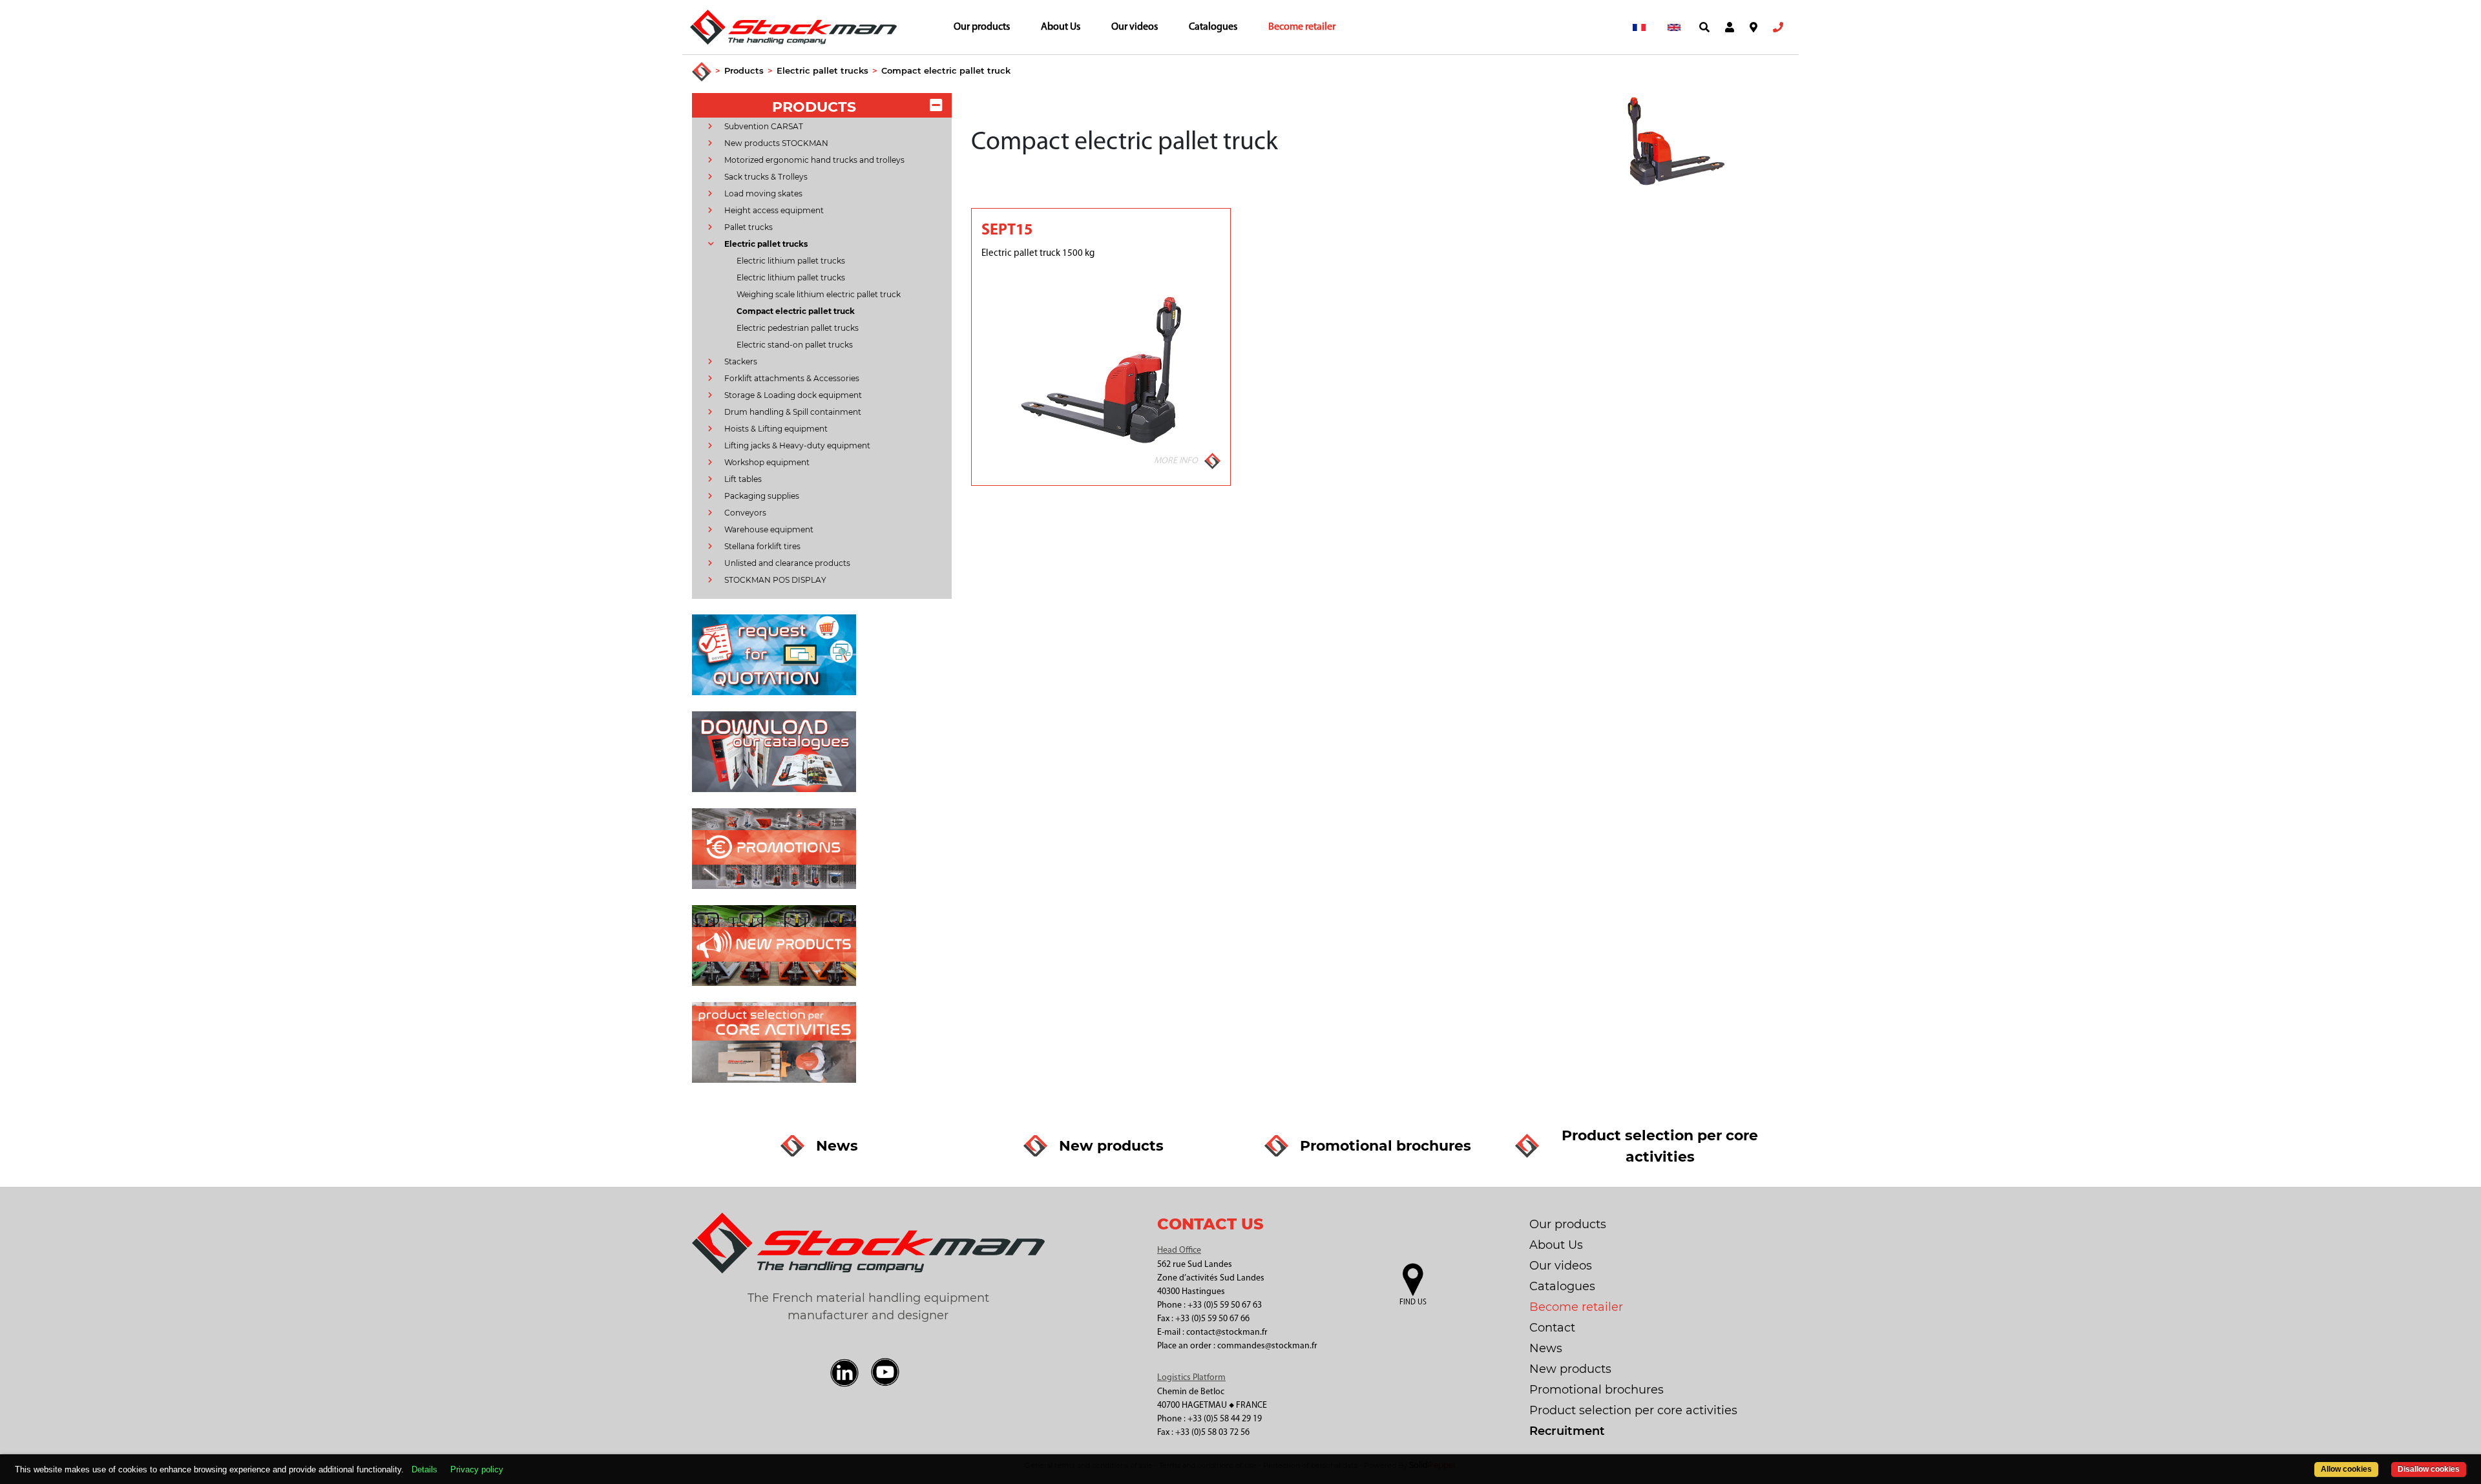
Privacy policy (477, 1469)
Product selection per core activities (1633, 1410)
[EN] (1674, 27)
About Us (1061, 27)
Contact (1552, 1328)
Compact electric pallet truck (946, 70)
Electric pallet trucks (822, 70)
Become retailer (1302, 27)
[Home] (702, 72)
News (1546, 1348)
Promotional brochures (1596, 1390)
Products (744, 70)
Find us (1413, 1302)
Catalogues (1213, 27)
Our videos (1135, 27)
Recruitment (1567, 1431)
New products (1570, 1369)
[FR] (1639, 27)
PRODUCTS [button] (814, 107)
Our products (982, 27)
